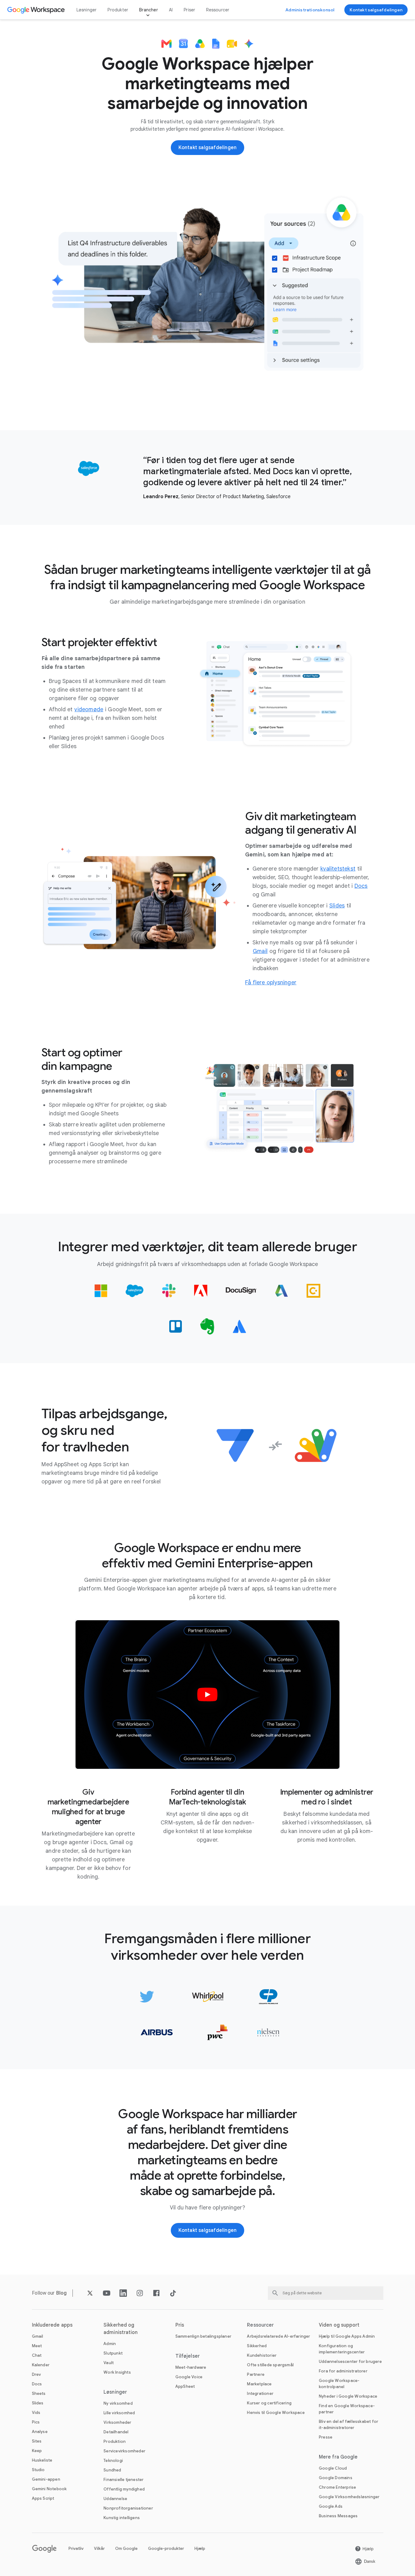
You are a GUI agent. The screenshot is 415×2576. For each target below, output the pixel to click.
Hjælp (200, 2548)
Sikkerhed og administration (121, 2329)
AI (171, 10)
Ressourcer (218, 10)
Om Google (126, 2548)
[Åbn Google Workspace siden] (37, 10)
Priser (189, 10)
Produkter (118, 10)
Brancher (149, 10)
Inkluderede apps (52, 2325)
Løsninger (87, 10)
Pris (180, 2325)
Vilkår (99, 2548)
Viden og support (339, 2325)
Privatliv (76, 2548)
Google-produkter (166, 2548)
